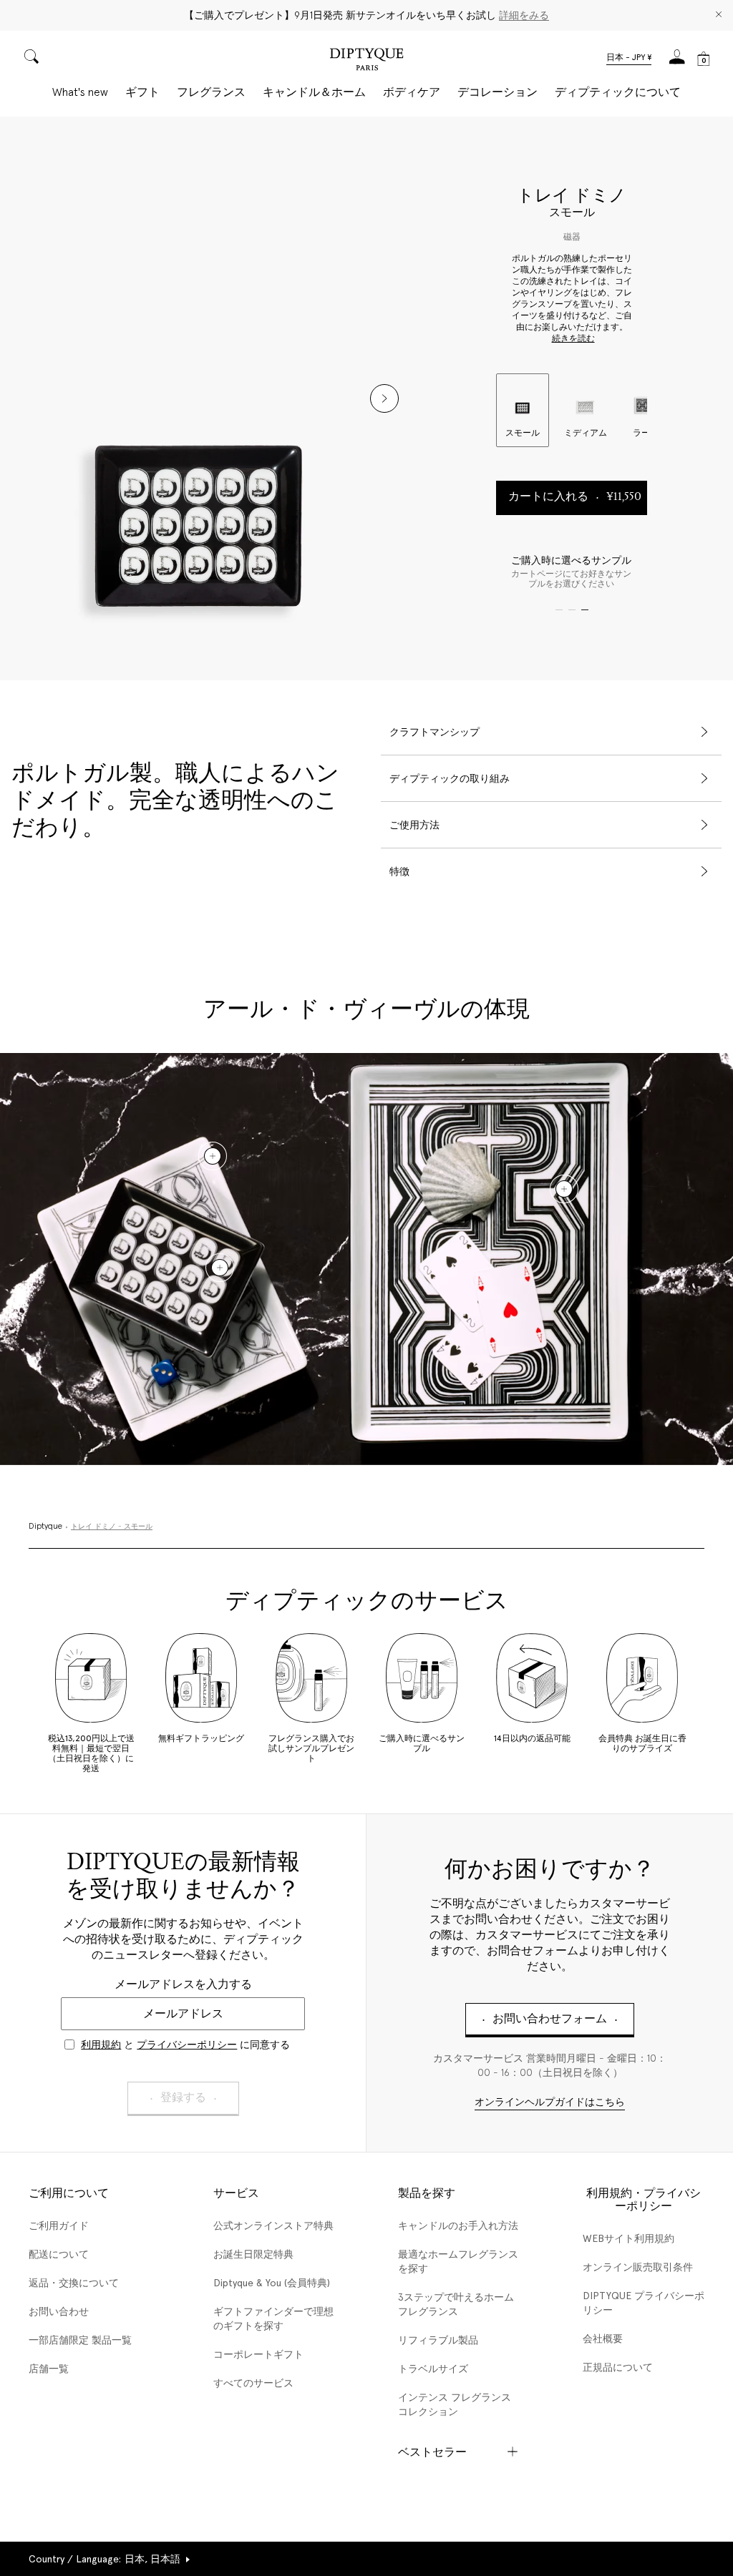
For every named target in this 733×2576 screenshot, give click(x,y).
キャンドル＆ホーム (314, 92)
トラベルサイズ (433, 2369)
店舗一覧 (49, 2369)
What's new (80, 92)
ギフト (142, 92)
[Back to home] (366, 61)
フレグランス (211, 92)
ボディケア (412, 92)
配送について (59, 2254)
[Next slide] (384, 398)
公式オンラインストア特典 (273, 2225)
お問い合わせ (59, 2311)
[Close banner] (719, 15)
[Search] (31, 58)
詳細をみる (524, 15)
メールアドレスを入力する (183, 1984)
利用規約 (101, 2044)
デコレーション (497, 92)
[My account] (677, 61)
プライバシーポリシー (187, 2044)
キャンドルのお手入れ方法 (458, 2225)
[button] (629, 59)
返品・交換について (74, 2283)
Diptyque (45, 1527)
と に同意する (185, 2044)
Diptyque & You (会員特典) (272, 2283)
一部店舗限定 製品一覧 (80, 2340)
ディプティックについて (618, 92)
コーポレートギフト (258, 2354)
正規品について (618, 2367)
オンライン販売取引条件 (638, 2267)
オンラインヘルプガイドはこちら (550, 2103)
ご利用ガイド (59, 2225)
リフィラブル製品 (438, 2340)
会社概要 (603, 2339)
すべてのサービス (253, 2383)
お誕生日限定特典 (253, 2254)
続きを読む (573, 339)
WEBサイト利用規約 (628, 2238)
